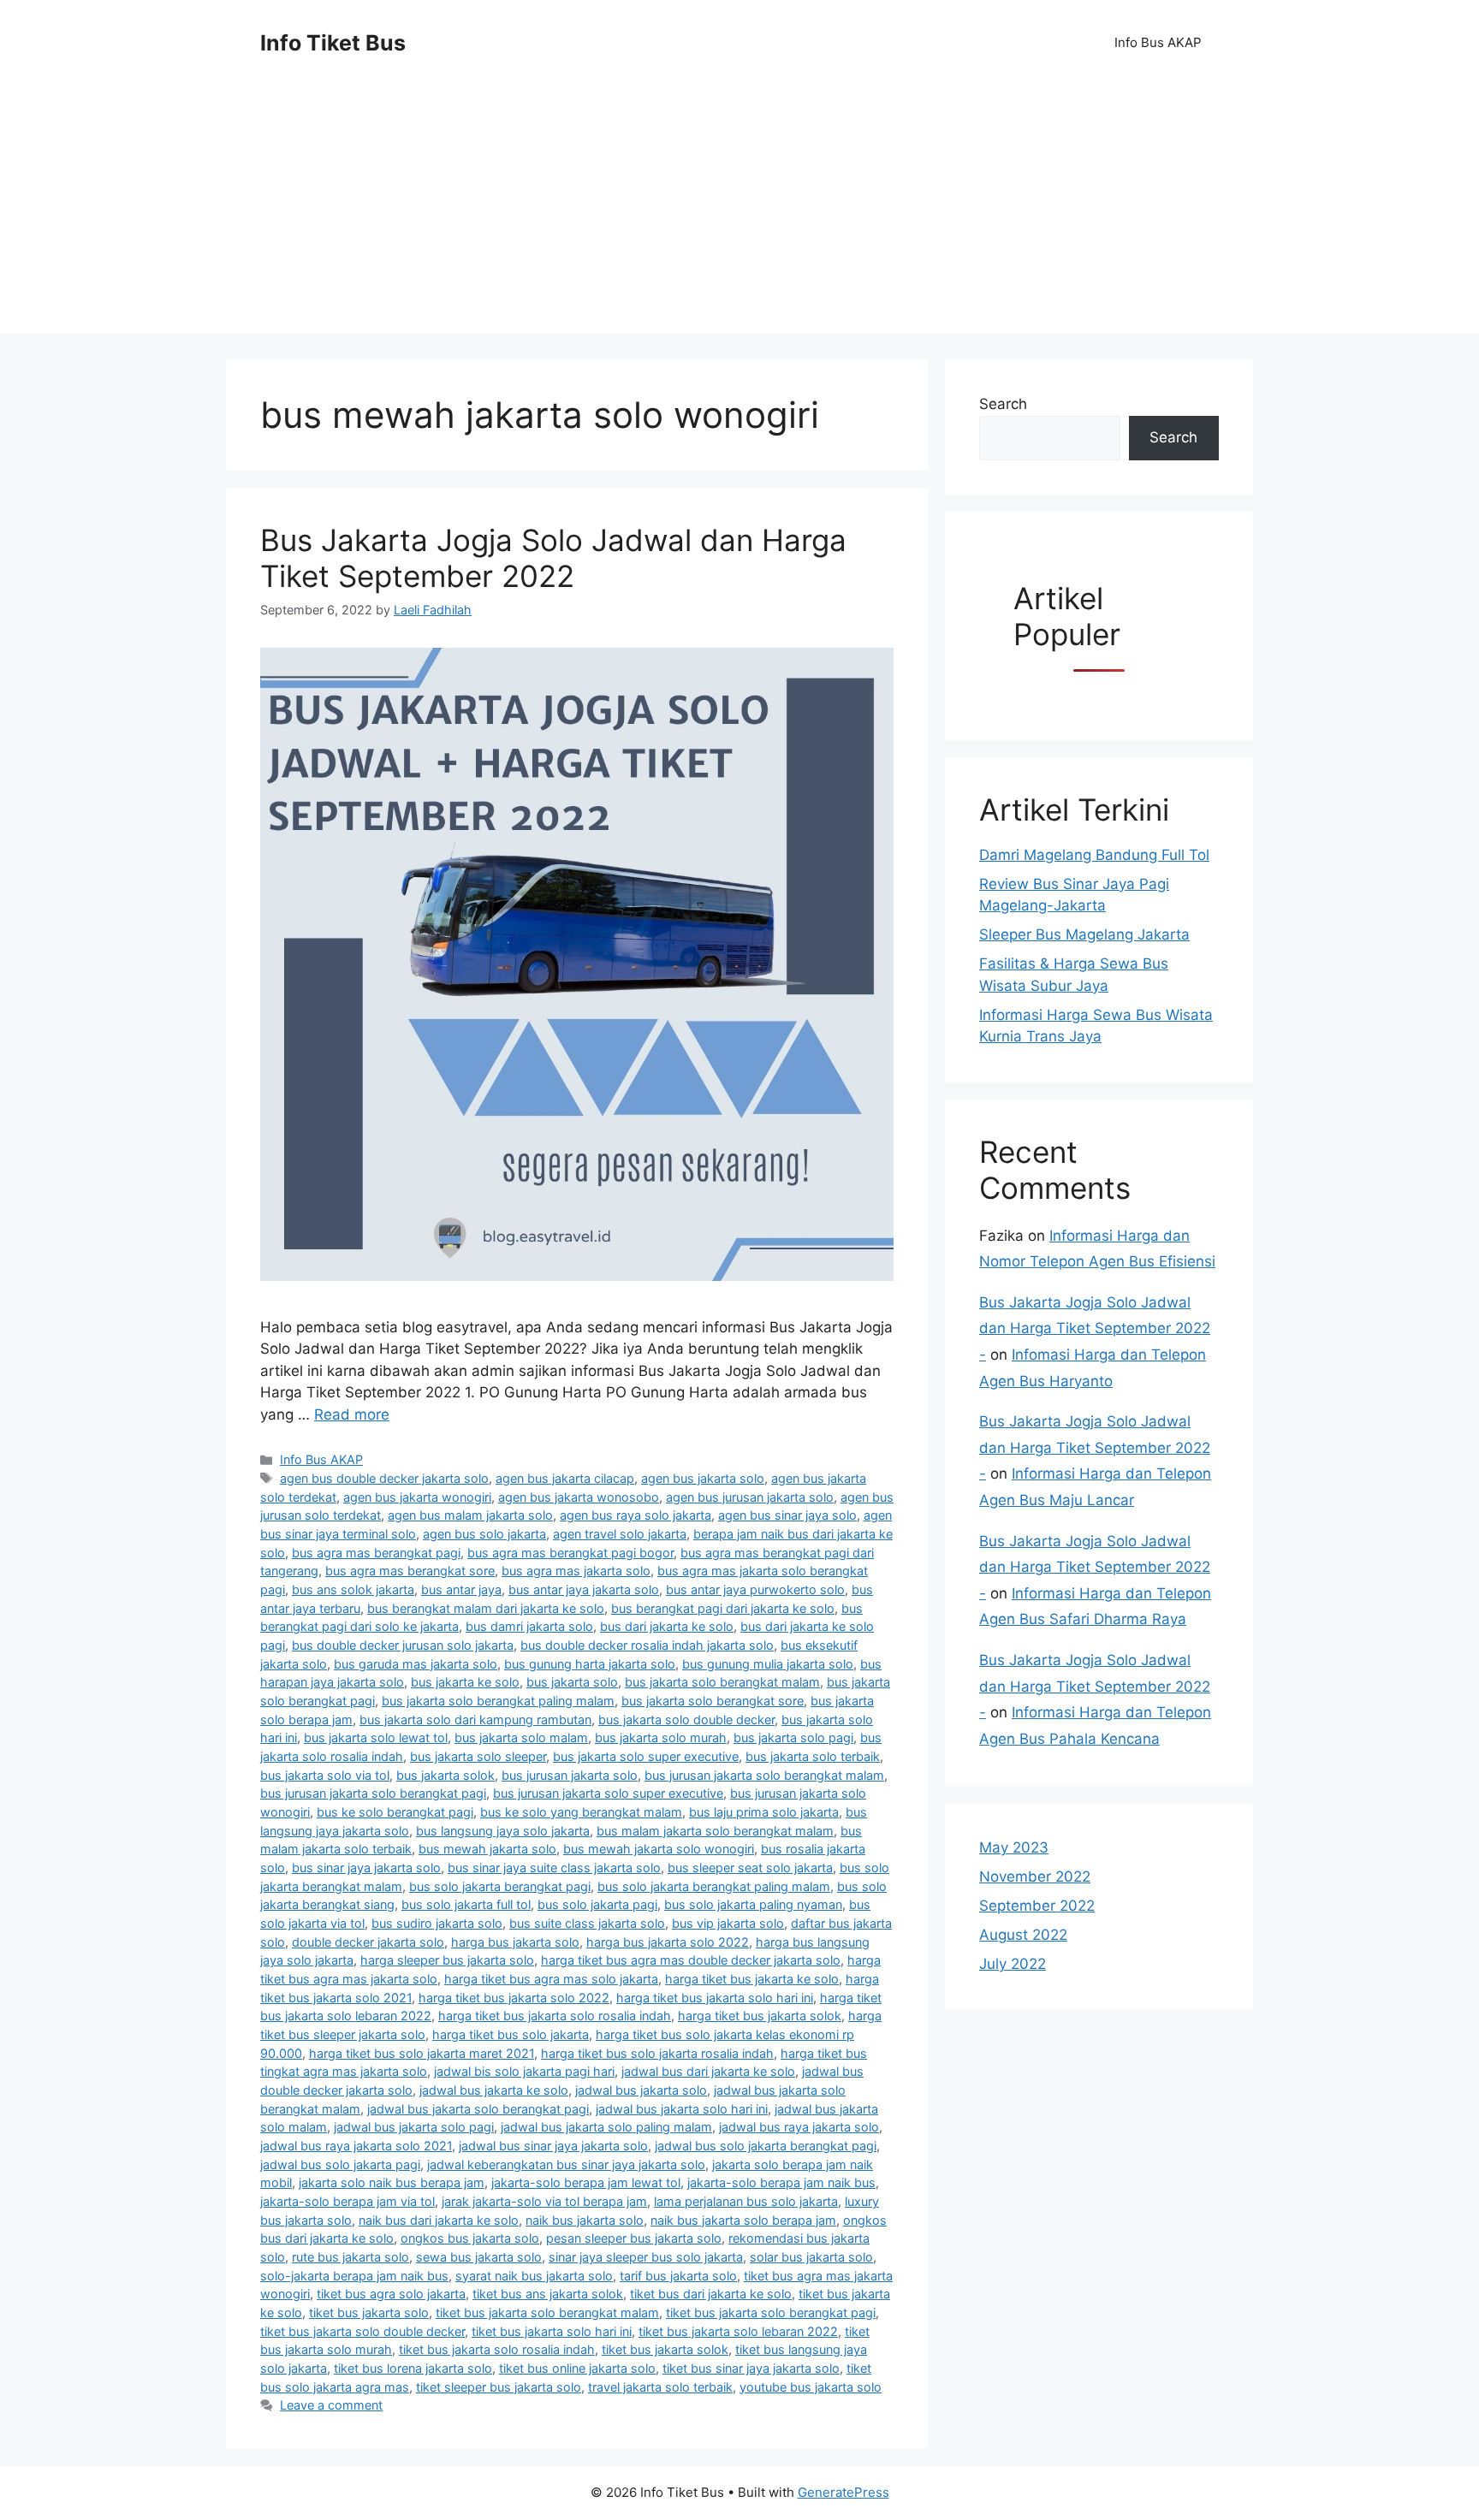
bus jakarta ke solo (465, 1682)
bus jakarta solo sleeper (478, 1756)
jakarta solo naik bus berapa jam (392, 2182)
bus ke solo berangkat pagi (395, 1812)
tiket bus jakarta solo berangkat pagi (771, 2312)
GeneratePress (843, 2492)
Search (1003, 404)
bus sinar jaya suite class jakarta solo (554, 1868)
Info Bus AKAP (1158, 42)
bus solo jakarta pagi (597, 1904)
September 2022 (1037, 1906)
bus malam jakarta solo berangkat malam (715, 1831)
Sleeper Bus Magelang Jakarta (1084, 934)
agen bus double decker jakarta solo (384, 1478)
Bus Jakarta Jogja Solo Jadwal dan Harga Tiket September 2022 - (1095, 1328)
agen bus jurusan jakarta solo (750, 1497)
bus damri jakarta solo (529, 1626)
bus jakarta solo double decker (686, 1720)
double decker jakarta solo (368, 1942)
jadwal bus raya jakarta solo (799, 2127)
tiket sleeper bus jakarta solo (499, 2387)
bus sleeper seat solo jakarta (750, 1868)
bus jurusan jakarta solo (570, 1775)
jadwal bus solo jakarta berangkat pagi (766, 2146)
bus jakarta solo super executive (646, 1756)
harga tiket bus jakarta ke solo (752, 1979)
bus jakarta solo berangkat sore (713, 1701)
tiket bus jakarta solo (369, 2312)
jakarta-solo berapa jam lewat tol (586, 2182)
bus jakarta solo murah (661, 1737)
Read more (352, 1414)
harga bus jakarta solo (515, 1942)
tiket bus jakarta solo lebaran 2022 (738, 2331)
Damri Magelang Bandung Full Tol (1094, 855)
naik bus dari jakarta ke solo (439, 2220)
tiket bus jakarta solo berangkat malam (547, 2312)
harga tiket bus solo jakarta (511, 2034)
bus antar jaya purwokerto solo (755, 1589)
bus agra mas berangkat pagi (376, 1553)
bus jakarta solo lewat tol (376, 1737)
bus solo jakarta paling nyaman (753, 1904)
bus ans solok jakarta (353, 1589)
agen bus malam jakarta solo (470, 1515)
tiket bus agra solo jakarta (391, 2294)
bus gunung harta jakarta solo (590, 1664)
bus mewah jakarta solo (487, 1849)
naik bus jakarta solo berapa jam (743, 2220)
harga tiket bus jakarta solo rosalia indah (555, 2016)
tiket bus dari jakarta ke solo (711, 2294)
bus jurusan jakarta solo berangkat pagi (373, 1793)
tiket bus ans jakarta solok (548, 2294)
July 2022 (1013, 1964)
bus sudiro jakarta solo (437, 1923)
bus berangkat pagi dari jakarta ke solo (723, 1608)
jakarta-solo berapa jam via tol (347, 2201)
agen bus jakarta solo (703, 1478)
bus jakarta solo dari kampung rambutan (475, 1720)
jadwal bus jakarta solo (641, 2090)
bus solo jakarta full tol (466, 1904)
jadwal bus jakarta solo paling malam (606, 2127)
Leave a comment (331, 2405)
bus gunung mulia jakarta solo (768, 1664)
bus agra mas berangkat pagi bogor (570, 1553)
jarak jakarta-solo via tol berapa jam (544, 2201)
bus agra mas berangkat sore (410, 1571)
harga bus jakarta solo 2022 (668, 1942)
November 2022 (1035, 1877)
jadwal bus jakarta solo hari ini (682, 2109)
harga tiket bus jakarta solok (760, 2016)
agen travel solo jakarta (620, 1534)
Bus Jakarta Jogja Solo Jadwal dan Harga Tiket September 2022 (553, 558)
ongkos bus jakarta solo (470, 2238)
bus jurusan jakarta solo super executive (608, 1793)
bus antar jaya (461, 1589)
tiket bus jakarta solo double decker (362, 2331)
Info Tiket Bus (333, 43)
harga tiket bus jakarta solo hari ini (715, 1998)
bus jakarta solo (572, 1682)
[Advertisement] (739, 214)
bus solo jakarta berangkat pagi (500, 1886)
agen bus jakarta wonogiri (417, 1497)
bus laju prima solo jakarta (764, 1812)
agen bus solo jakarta (484, 1534)
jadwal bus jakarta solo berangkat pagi (478, 2109)
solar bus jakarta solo (811, 2257)
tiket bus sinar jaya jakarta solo (751, 2368)
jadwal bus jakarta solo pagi (414, 2127)
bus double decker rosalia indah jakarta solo (647, 1645)
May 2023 (1014, 1847)
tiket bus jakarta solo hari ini (552, 2331)
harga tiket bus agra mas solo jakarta (551, 1979)
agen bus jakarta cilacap (565, 1478)
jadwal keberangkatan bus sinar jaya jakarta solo (566, 2164)
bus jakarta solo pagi (793, 1737)
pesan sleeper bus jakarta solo (634, 2238)
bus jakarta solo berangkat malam (722, 1682)
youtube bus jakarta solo (811, 2387)
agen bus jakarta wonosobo (579, 1497)
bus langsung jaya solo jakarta (503, 1831)
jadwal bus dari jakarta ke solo (708, 2071)
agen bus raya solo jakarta (636, 1515)
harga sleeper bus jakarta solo (447, 1960)
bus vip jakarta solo (728, 1923)
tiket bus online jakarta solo (577, 2368)
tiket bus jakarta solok (665, 2349)
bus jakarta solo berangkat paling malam (498, 1701)
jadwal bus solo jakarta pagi (340, 2164)
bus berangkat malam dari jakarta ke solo (486, 1608)
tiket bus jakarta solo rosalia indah (497, 2349)
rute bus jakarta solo (350, 2257)
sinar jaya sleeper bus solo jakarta (646, 2257)
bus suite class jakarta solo (587, 1923)
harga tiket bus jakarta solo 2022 (514, 1998)
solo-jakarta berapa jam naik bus (354, 2276)
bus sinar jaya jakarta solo (366, 1868)
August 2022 (1023, 1935)
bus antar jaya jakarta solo (584, 1589)
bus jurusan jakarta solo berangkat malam (764, 1775)
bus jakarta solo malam (521, 1737)
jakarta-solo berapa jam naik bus (781, 2182)
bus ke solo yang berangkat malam (581, 1812)
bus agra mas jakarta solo (576, 1571)
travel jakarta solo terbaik (660, 2387)
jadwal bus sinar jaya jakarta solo (553, 2146)
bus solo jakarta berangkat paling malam (714, 1886)
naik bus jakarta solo (585, 2220)
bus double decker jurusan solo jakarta (403, 1645)
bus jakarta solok (445, 1775)
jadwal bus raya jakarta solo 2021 (356, 2146)
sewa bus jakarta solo (479, 2257)
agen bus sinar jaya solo (787, 1515)
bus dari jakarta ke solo (667, 1626)
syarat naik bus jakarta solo (534, 2276)
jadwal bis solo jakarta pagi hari (524, 2071)
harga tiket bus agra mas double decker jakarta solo (691, 1960)
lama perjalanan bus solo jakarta (746, 2201)
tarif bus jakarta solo (678, 2276)
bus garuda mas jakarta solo (416, 1664)
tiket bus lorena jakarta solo (413, 2368)
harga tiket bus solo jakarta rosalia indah (657, 2053)
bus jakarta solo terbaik (813, 1756)
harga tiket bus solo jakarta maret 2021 (422, 2053)
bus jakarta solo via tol (325, 1775)
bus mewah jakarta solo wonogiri (659, 1849)
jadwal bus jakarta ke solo (494, 2090)
